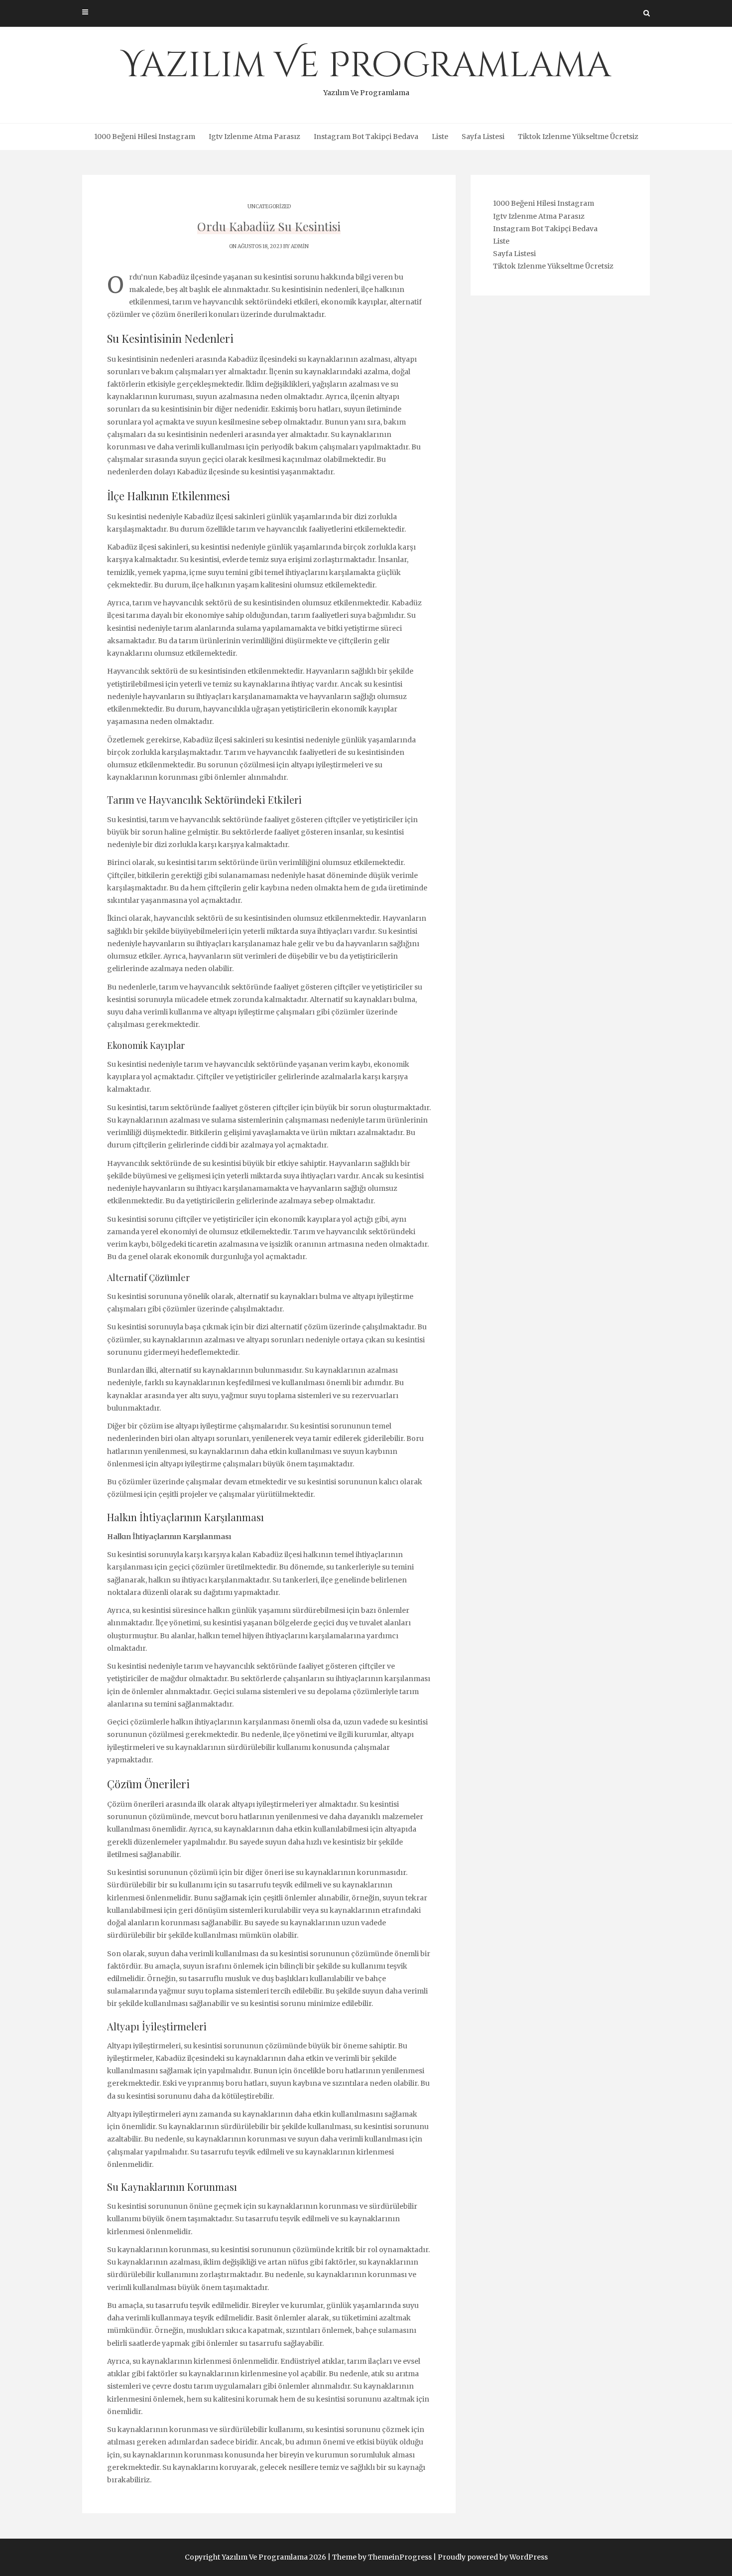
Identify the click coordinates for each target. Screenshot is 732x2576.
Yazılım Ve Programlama (366, 70)
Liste (440, 137)
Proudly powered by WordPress (493, 2557)
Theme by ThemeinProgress (382, 2557)
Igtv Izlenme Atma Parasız (254, 137)
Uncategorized (269, 207)
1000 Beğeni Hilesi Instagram (145, 137)
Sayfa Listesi (483, 137)
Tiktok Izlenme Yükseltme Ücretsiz (578, 137)
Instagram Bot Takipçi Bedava (366, 137)
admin (300, 246)
